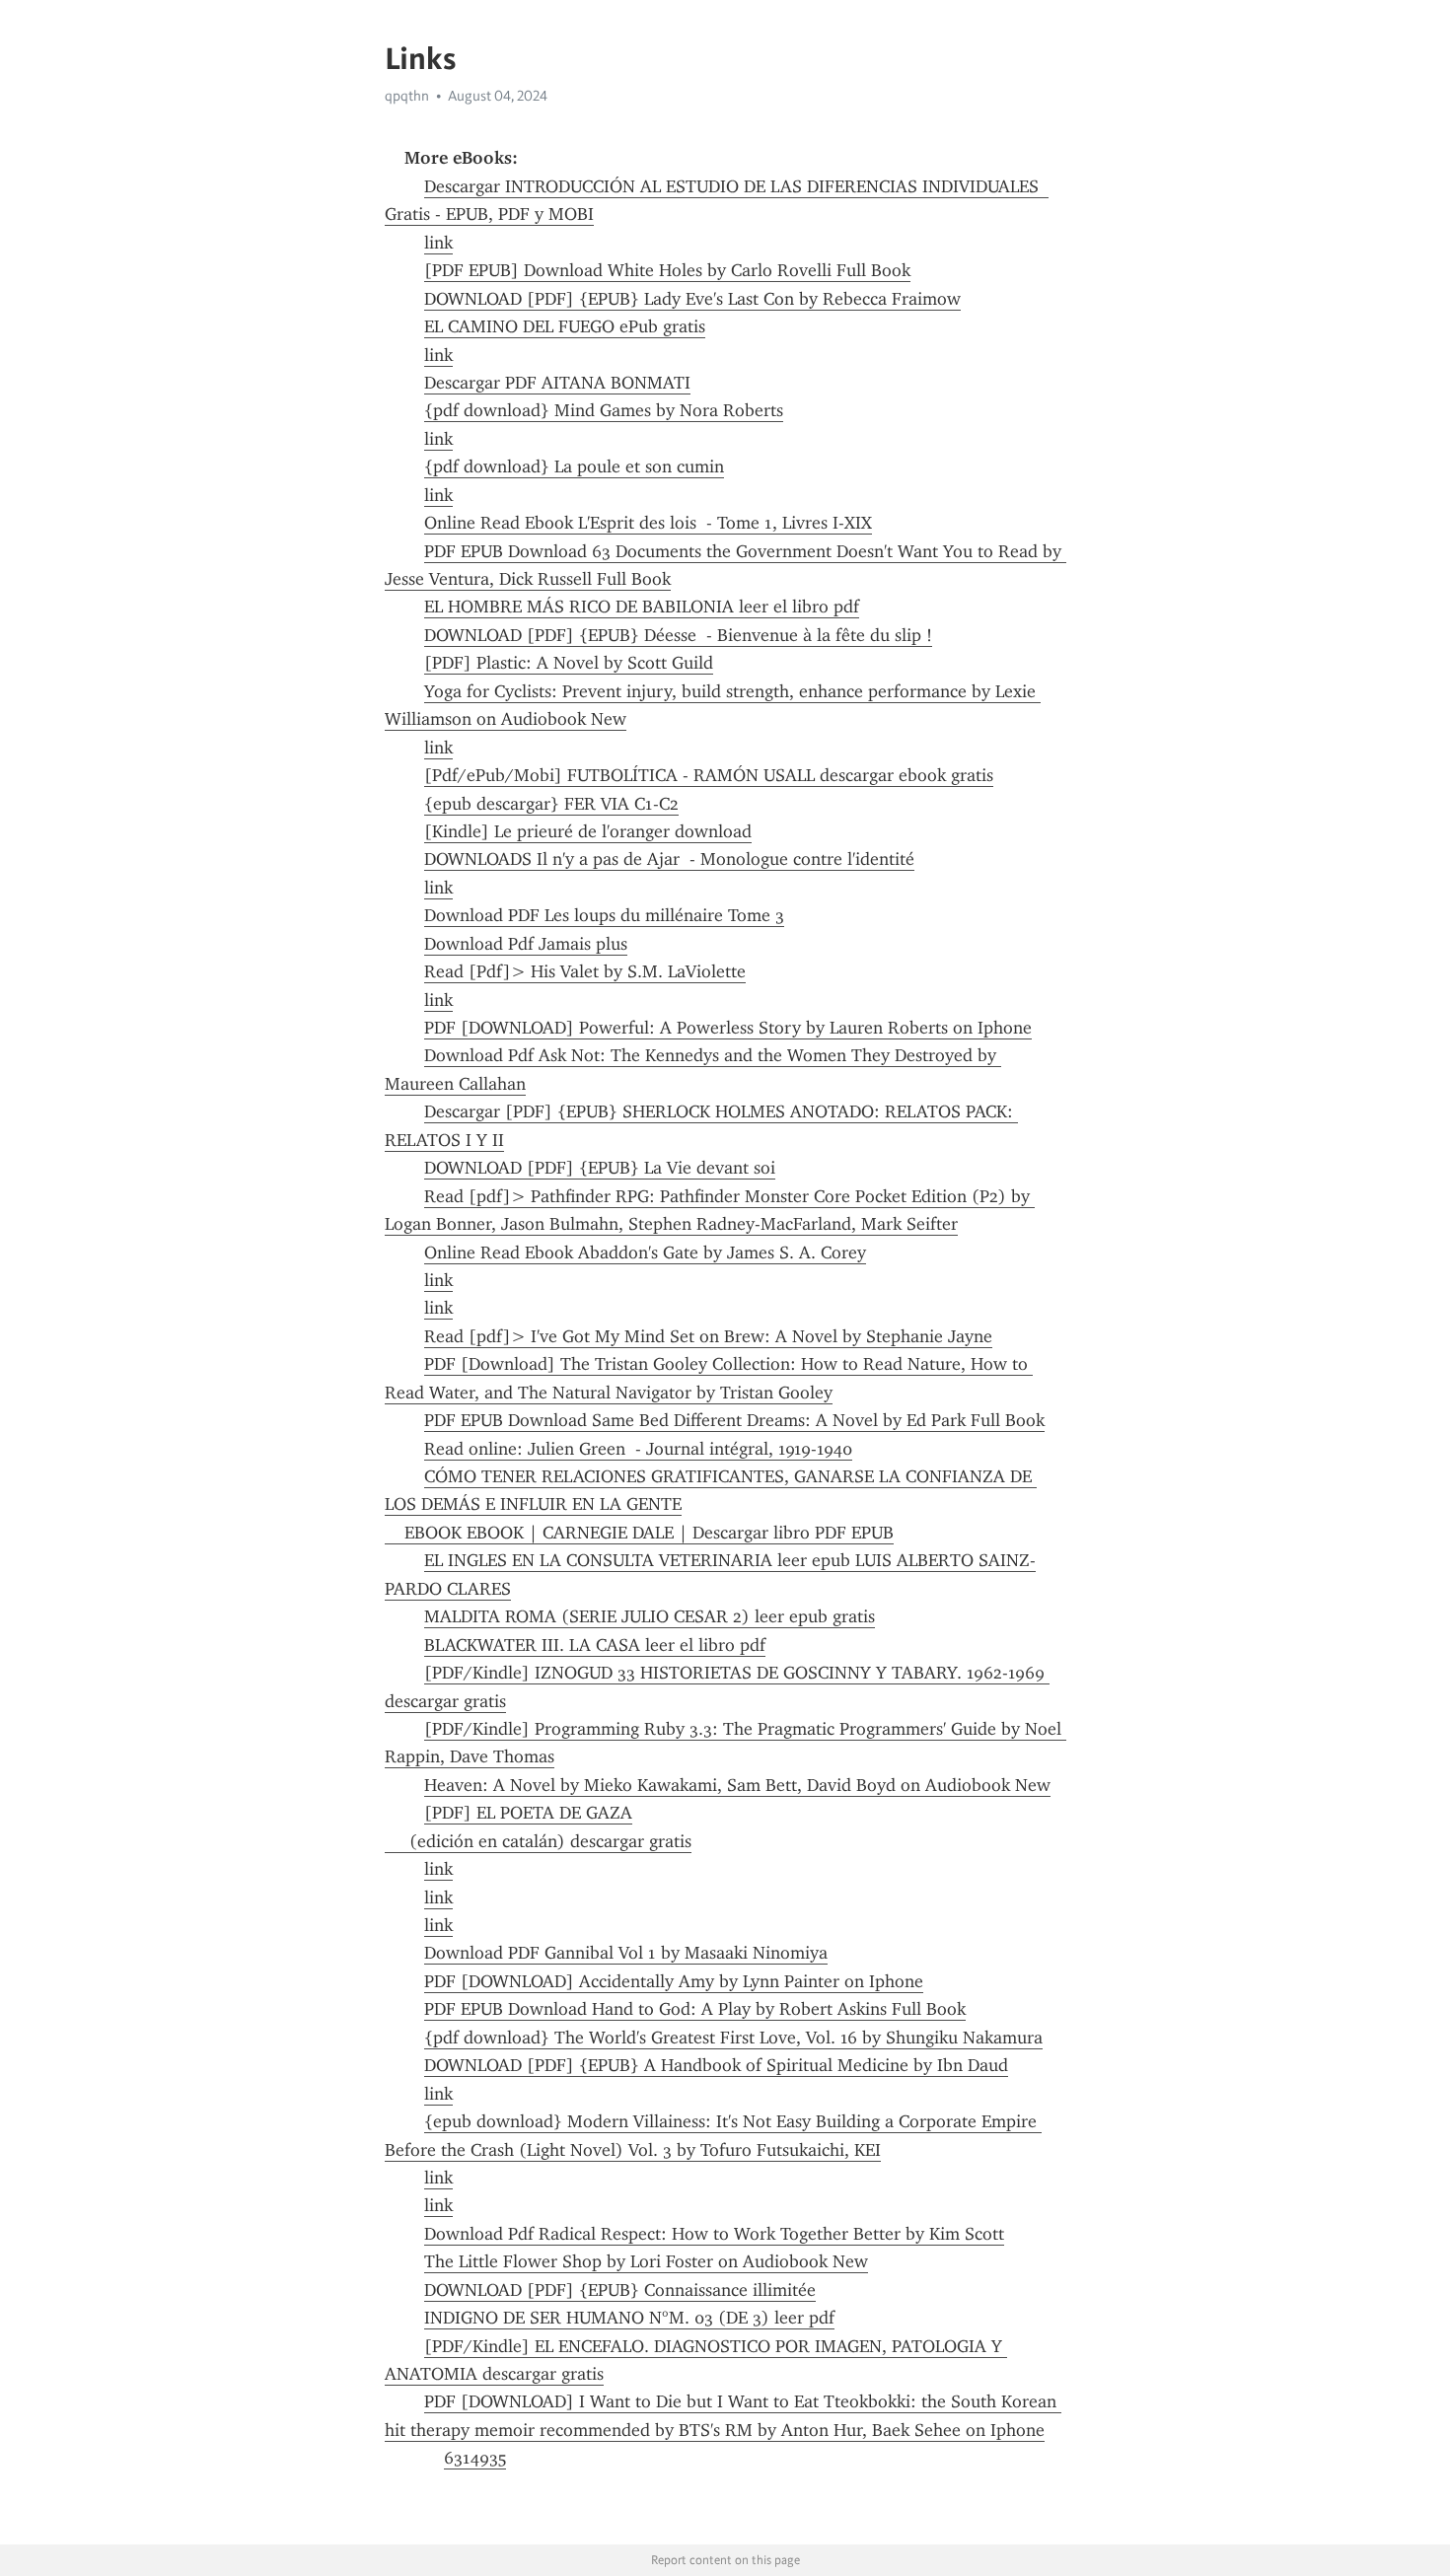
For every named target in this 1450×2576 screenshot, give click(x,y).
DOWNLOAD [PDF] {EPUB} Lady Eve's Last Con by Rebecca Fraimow (692, 299)
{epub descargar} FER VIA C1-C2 (551, 804)
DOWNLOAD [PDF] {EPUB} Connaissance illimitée (620, 2290)
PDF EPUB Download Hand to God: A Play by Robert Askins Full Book (695, 2009)
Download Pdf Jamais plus (526, 944)
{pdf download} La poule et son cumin (574, 466)
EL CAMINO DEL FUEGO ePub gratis (565, 326)
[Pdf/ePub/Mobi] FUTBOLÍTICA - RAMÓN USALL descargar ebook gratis (709, 775)
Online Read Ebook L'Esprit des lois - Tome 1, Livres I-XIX (648, 523)
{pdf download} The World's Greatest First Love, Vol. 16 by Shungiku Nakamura (733, 2038)
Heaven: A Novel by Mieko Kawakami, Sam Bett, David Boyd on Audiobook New (737, 1785)
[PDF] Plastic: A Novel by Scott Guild (569, 663)
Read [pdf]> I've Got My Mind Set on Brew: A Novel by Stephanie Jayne (708, 1336)
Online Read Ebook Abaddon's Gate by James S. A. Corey (645, 1252)
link (438, 243)
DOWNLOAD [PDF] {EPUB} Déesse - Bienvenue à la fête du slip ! (678, 635)
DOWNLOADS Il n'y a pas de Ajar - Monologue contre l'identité (669, 859)
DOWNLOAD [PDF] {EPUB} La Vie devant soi (600, 1168)
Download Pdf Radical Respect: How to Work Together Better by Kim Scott (714, 2234)
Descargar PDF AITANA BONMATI (557, 383)
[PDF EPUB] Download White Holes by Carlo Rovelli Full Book (667, 270)
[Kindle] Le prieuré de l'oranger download (588, 831)
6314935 (475, 2458)
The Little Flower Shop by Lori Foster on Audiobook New (646, 2261)
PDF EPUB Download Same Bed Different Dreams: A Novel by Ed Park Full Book (734, 1420)
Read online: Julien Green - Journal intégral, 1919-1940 (638, 1449)
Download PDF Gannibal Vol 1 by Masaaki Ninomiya (626, 1953)
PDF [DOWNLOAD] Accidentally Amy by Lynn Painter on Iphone (674, 1981)
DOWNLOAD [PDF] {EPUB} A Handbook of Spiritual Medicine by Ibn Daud (716, 2065)
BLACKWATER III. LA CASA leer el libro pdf (595, 1645)
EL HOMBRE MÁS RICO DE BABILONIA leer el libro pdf (642, 607)
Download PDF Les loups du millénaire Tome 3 (604, 915)
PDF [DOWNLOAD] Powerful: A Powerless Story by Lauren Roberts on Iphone (728, 1028)
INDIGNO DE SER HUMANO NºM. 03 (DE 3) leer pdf (629, 2318)
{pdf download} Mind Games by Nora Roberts (604, 410)
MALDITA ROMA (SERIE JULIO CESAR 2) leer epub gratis (650, 1616)
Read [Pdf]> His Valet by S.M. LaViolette (585, 971)
